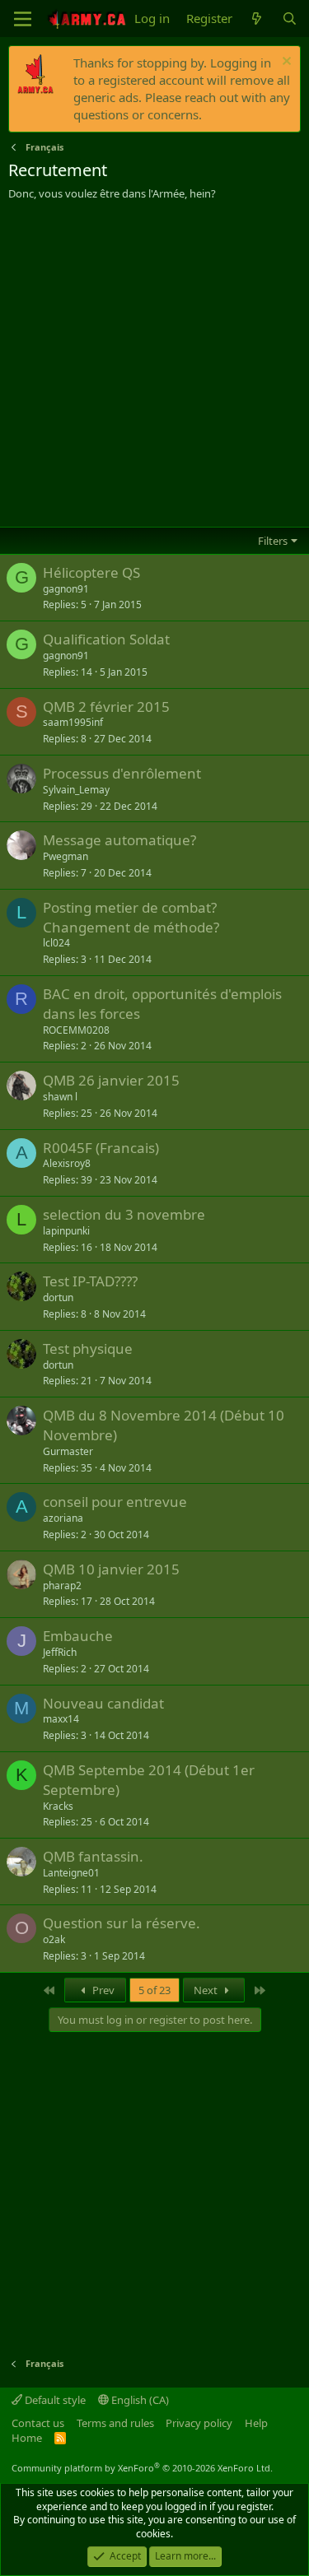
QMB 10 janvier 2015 (111, 1569)
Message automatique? (119, 840)
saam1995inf (73, 722)
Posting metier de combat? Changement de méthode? (131, 917)
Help (256, 2423)
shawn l (60, 1097)
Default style (54, 2400)
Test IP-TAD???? (90, 1281)
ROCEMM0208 (76, 1030)
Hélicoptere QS (91, 572)
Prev (102, 1990)
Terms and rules (115, 2423)
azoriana (63, 1518)
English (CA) (139, 2400)
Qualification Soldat (106, 639)
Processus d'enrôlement (122, 773)
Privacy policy (199, 2423)
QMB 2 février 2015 (106, 707)
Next (207, 1990)
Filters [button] (273, 541)
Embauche (78, 1636)
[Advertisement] (154, 363)
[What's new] (257, 19)
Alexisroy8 (67, 1163)
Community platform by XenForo (142, 2468)
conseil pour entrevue (115, 1502)
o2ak (54, 1939)
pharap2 (62, 1586)
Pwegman (66, 856)
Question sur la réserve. (122, 1923)
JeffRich (60, 1652)
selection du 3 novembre (124, 1214)
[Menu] (23, 19)
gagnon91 (66, 589)
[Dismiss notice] (285, 63)
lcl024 (56, 943)
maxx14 (61, 1719)
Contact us (38, 2423)
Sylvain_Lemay (76, 790)
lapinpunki (66, 1231)
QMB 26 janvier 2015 (111, 1080)
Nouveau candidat (103, 1703)
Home (27, 2438)
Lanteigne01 (71, 1873)
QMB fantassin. (93, 1856)
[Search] (290, 19)
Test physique (88, 1348)
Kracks (58, 1806)
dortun (58, 1297)
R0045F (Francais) (101, 1148)
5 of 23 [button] (154, 1990)
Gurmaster (68, 1451)
